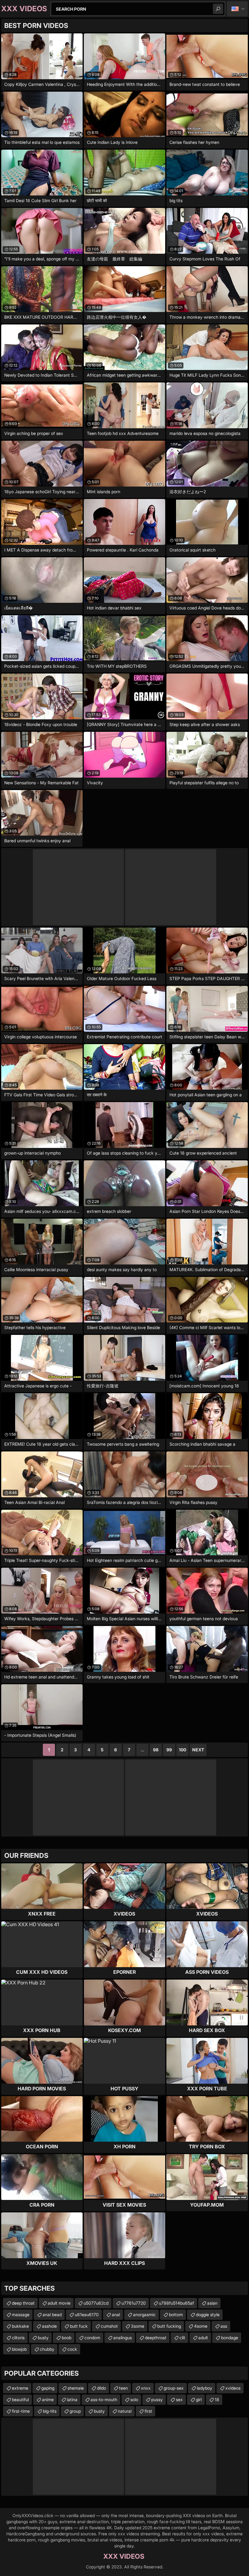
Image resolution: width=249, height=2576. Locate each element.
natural (125, 2411)
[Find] (218, 9)
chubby (47, 2349)
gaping (48, 2388)
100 (182, 1750)
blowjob (19, 2349)
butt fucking (169, 2326)
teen (123, 2388)
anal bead (52, 2315)
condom (92, 2338)
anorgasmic (144, 2315)
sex (179, 2400)
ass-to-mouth (104, 2400)
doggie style (208, 2315)
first (148, 2411)
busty (43, 2338)
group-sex (174, 2388)
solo (134, 2400)
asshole (49, 2326)
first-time (21, 2411)
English (237, 9)
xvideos (233, 2388)
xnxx (146, 2388)
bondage (230, 2338)
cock (72, 2349)
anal (116, 2315)
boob (67, 2338)
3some (138, 2326)
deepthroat (156, 2338)
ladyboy (205, 2388)
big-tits (50, 2411)
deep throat (23, 2303)
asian (212, 2303)
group (75, 2411)
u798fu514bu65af (176, 2303)
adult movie (59, 2303)
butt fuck (79, 2326)
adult (203, 2338)
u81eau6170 (87, 2315)
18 (217, 2400)
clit (182, 2338)
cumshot (109, 2326)
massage (21, 2315)
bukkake (20, 2326)
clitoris (18, 2338)
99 (169, 1750)
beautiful (20, 2400)
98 (156, 1750)
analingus (123, 2338)
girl (199, 2400)
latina (72, 2400)
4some (201, 2326)
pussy (157, 2400)
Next (198, 1750)
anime (48, 2400)
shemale (76, 2388)
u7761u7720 (134, 2303)
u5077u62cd (96, 2303)
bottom (176, 2315)
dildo (101, 2388)
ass (224, 2326)
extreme (20, 2388)
